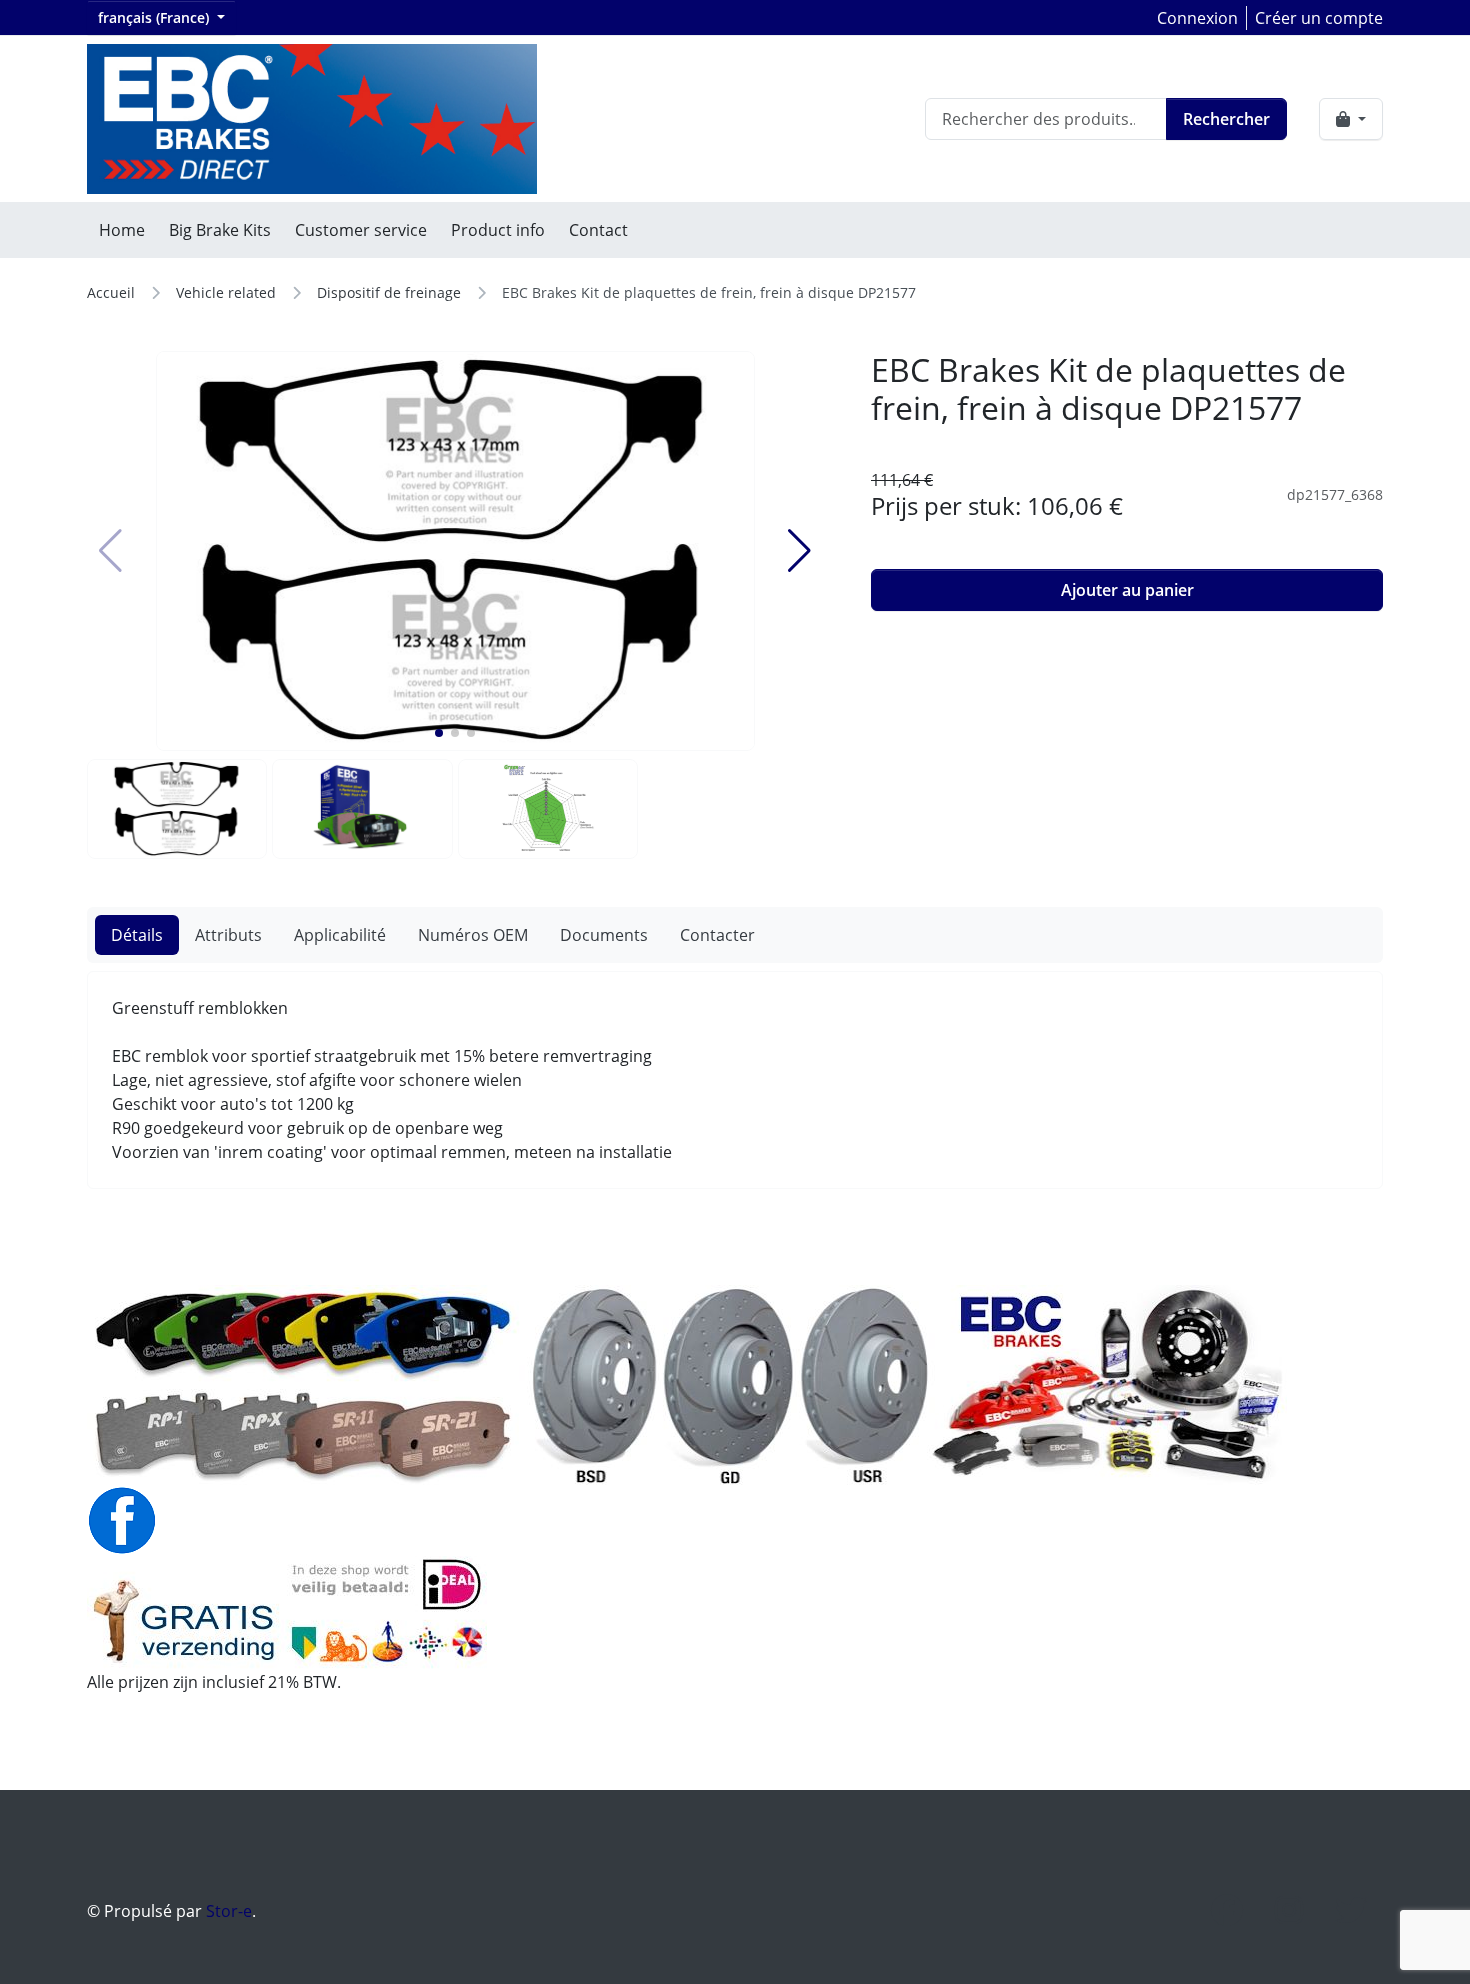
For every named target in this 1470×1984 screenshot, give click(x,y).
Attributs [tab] (228, 935)
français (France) (155, 17)
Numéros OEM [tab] (473, 935)
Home (122, 230)
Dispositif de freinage (389, 292)
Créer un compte (1319, 18)
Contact (598, 230)
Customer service (361, 230)
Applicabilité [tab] (340, 935)
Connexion (1197, 18)
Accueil (111, 292)
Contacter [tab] (717, 935)
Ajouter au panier (1127, 590)
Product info (498, 230)
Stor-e (229, 1911)
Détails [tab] (137, 935)
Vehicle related (226, 292)
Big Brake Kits (220, 230)
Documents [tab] (604, 935)
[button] (439, 733)
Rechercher (1226, 119)
